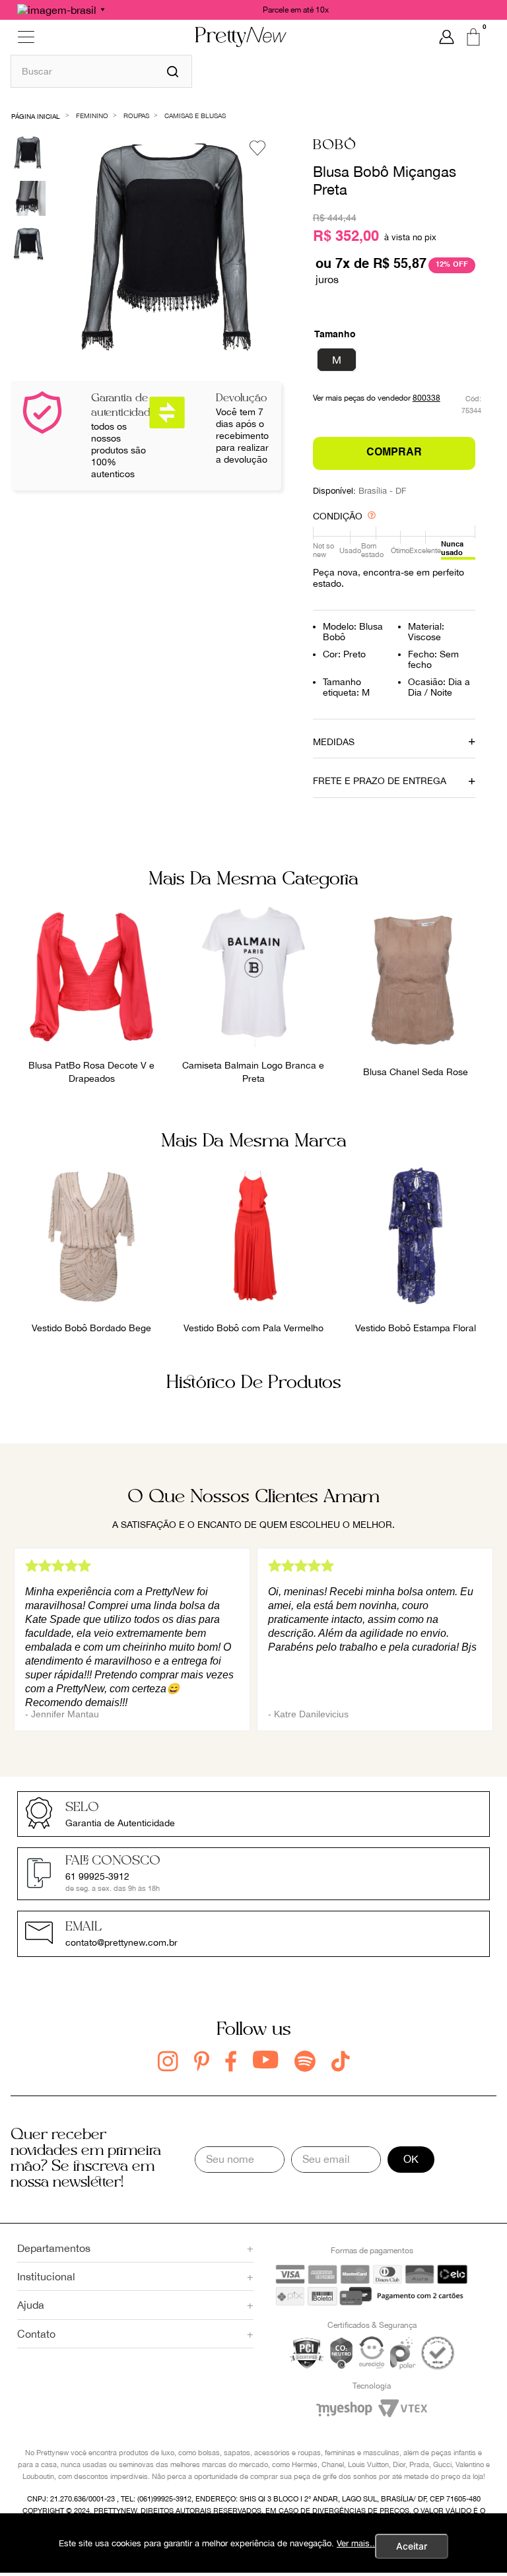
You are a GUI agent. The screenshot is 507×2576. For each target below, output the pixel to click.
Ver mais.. (356, 2543)
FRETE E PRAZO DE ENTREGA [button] (380, 781)
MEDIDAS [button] (334, 742)
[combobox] (101, 71)
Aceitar (412, 2546)
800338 (426, 398)
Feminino (92, 116)
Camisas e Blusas (195, 116)
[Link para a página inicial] (36, 115)
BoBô (335, 146)
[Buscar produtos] (173, 71)
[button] (337, 360)
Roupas (136, 116)
